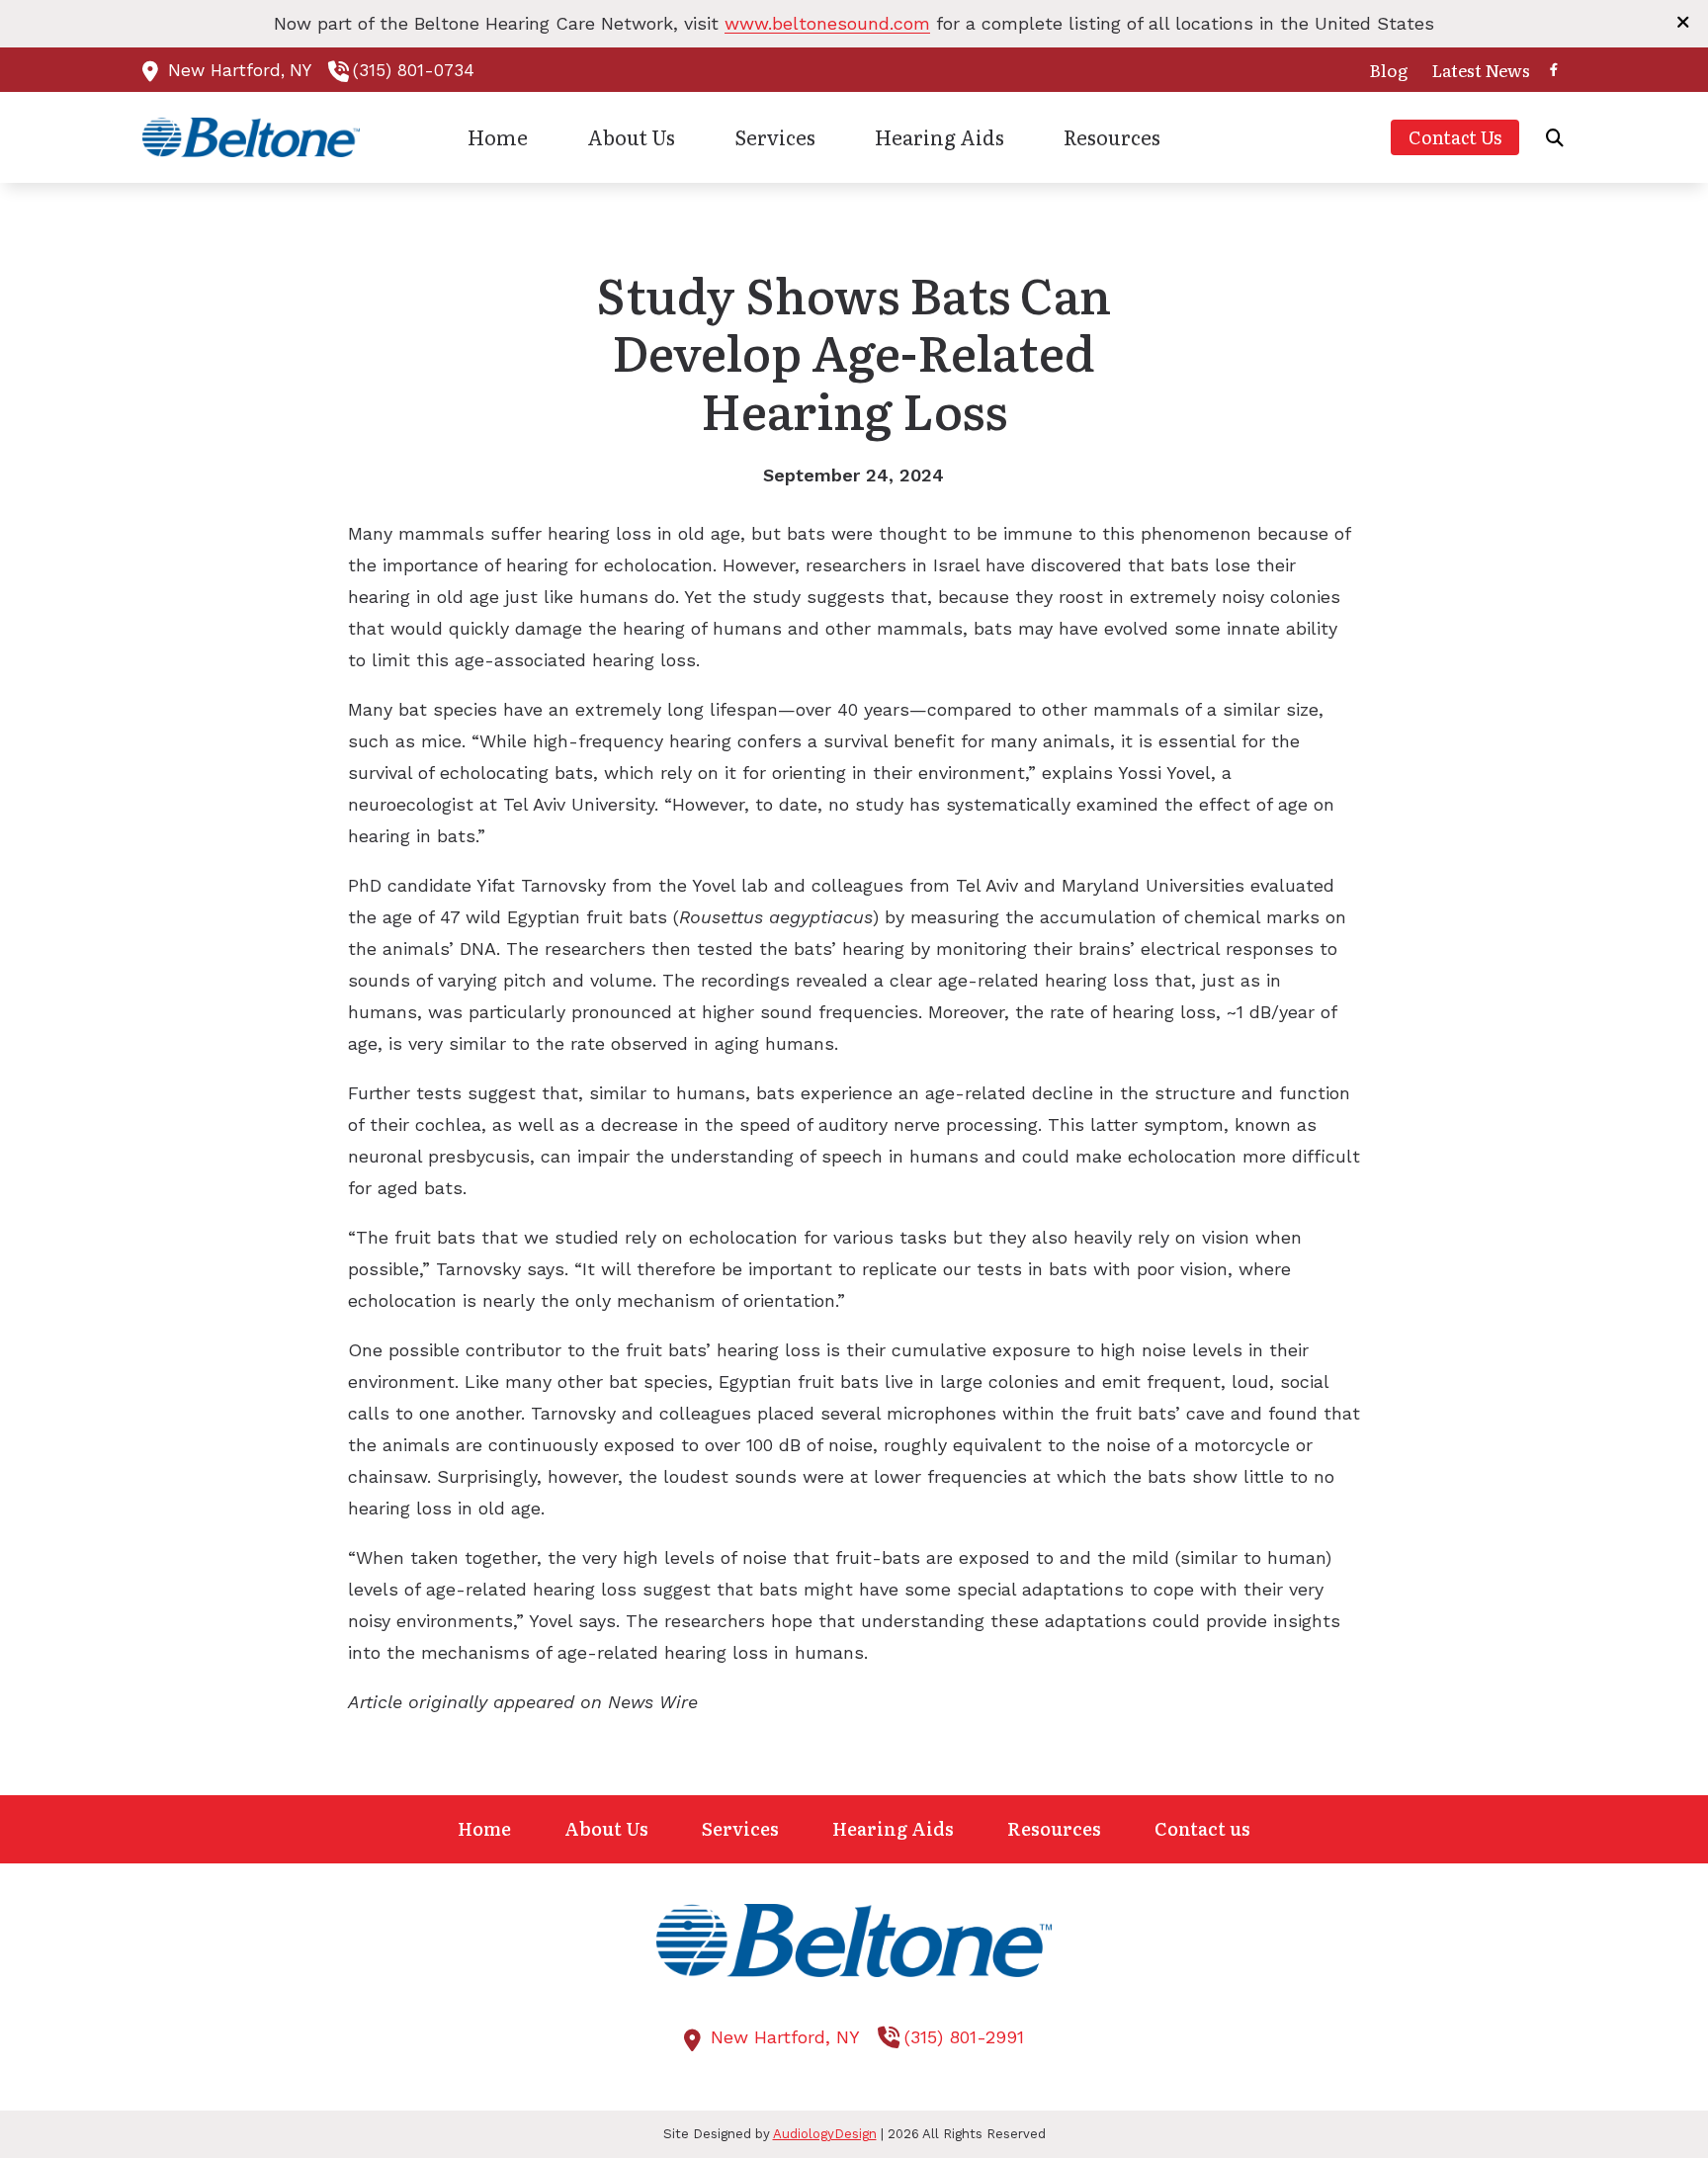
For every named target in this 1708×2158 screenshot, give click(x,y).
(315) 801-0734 (414, 70)
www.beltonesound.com (827, 23)
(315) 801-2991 (964, 2037)
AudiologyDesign (825, 2134)
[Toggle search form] (1555, 137)
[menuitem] (1389, 70)
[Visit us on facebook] (1554, 70)
